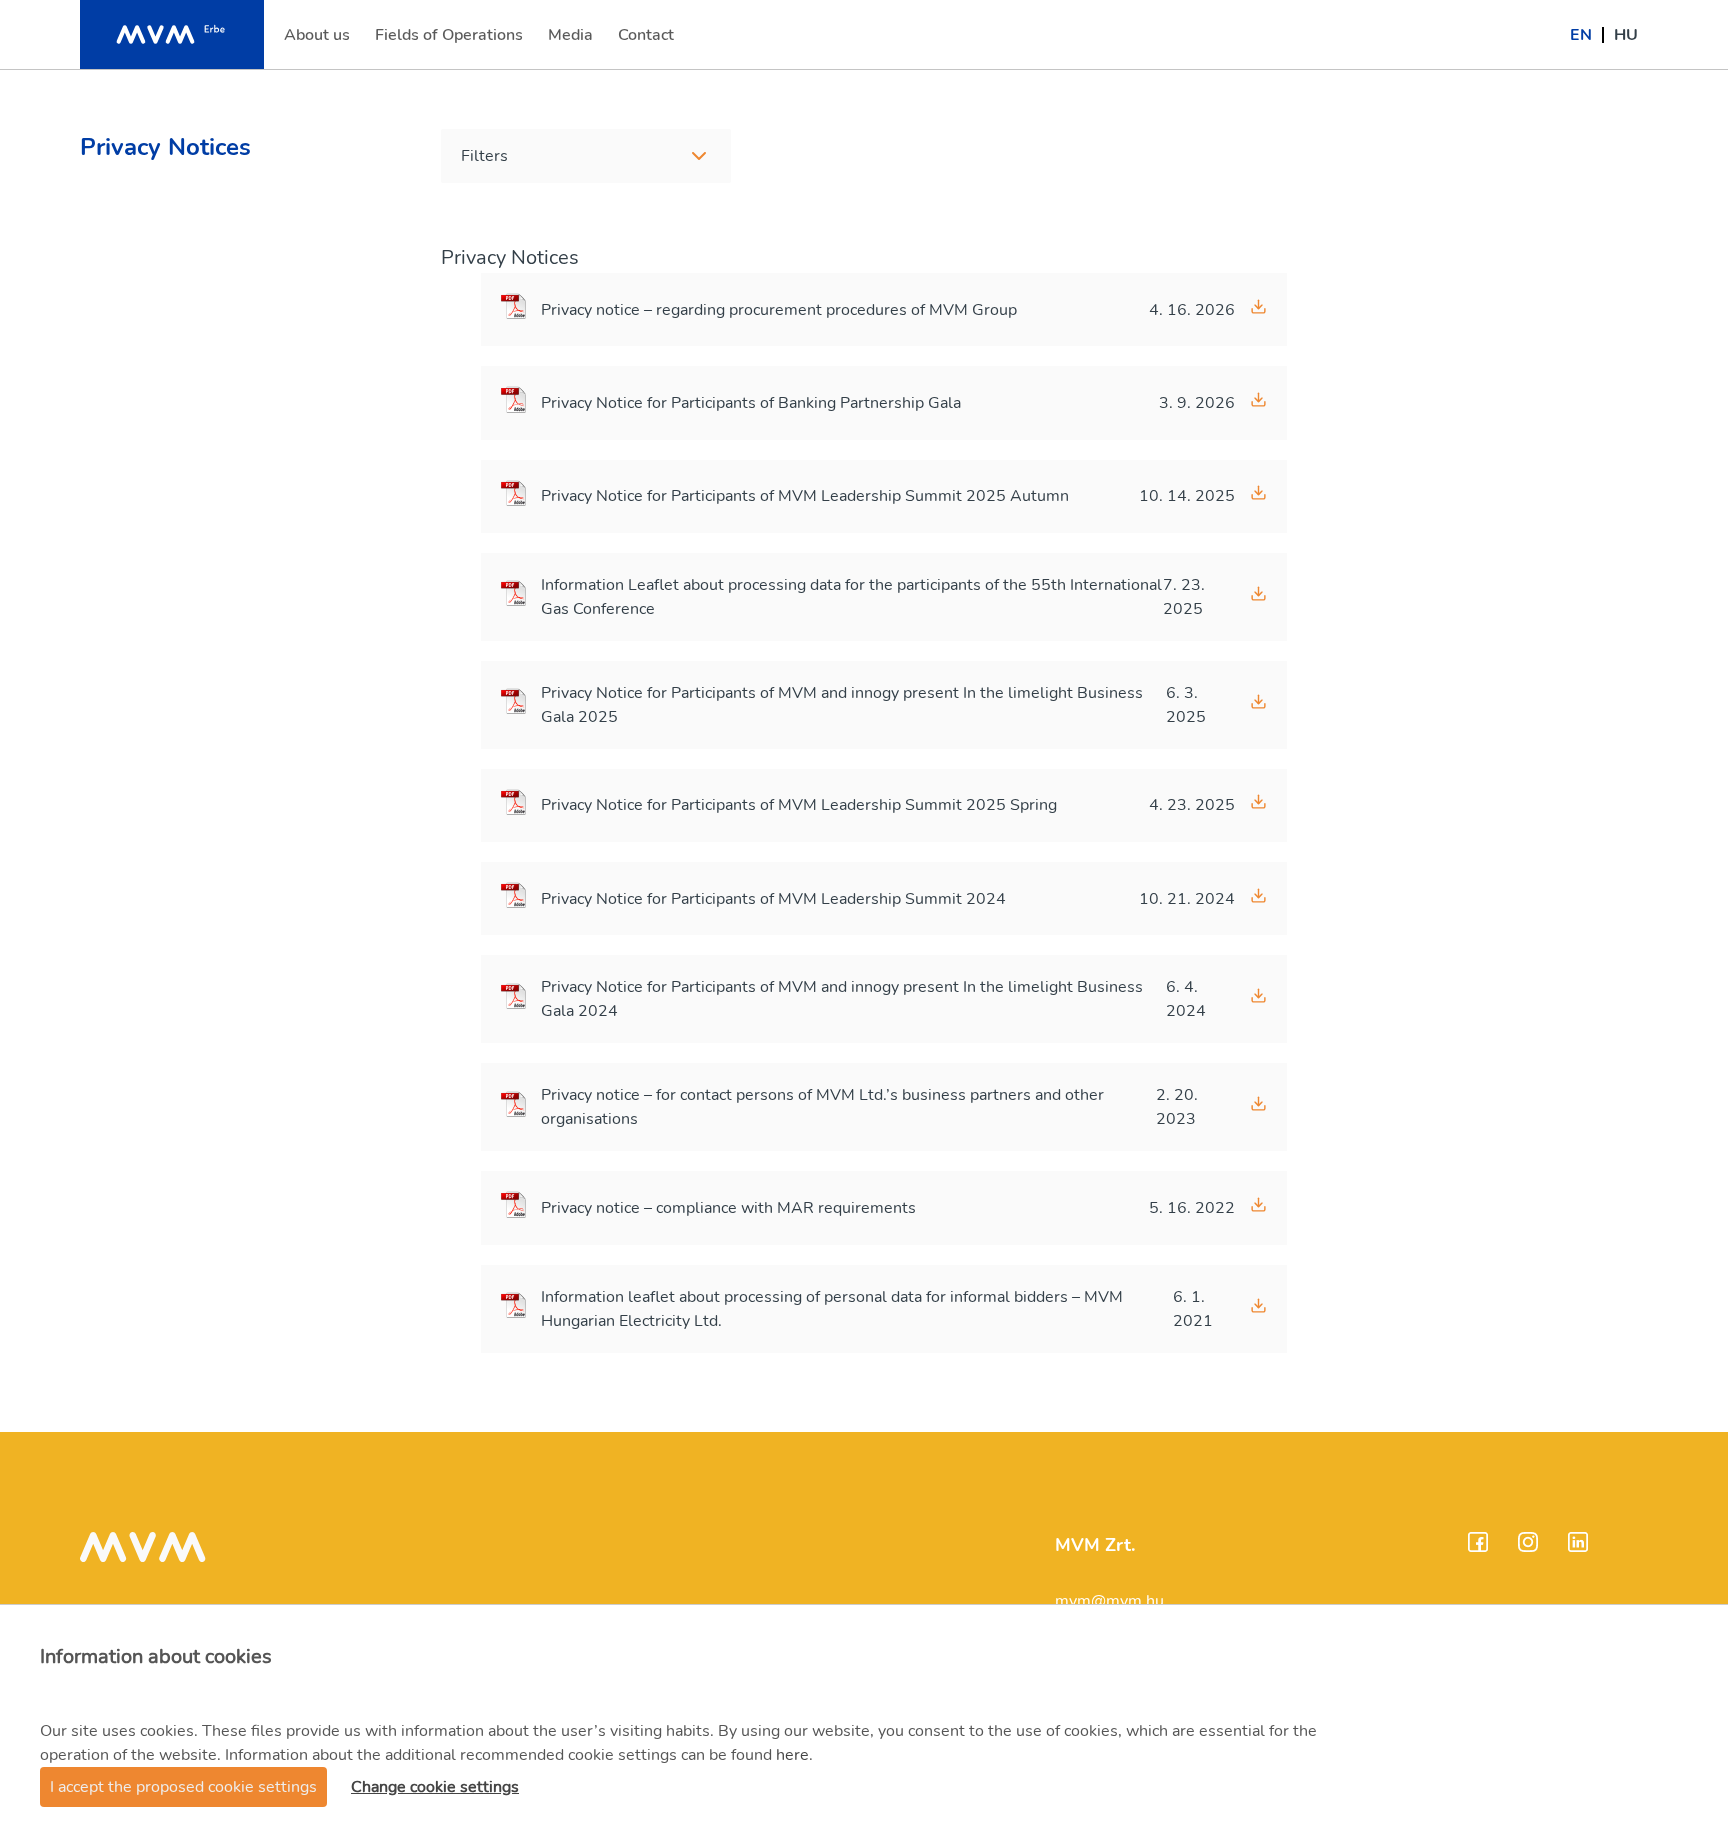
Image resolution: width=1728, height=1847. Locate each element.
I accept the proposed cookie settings (183, 1787)
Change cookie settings (435, 1787)
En (1581, 35)
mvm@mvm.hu (1109, 1601)
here (792, 1755)
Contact (648, 41)
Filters (484, 156)
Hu (1626, 35)
